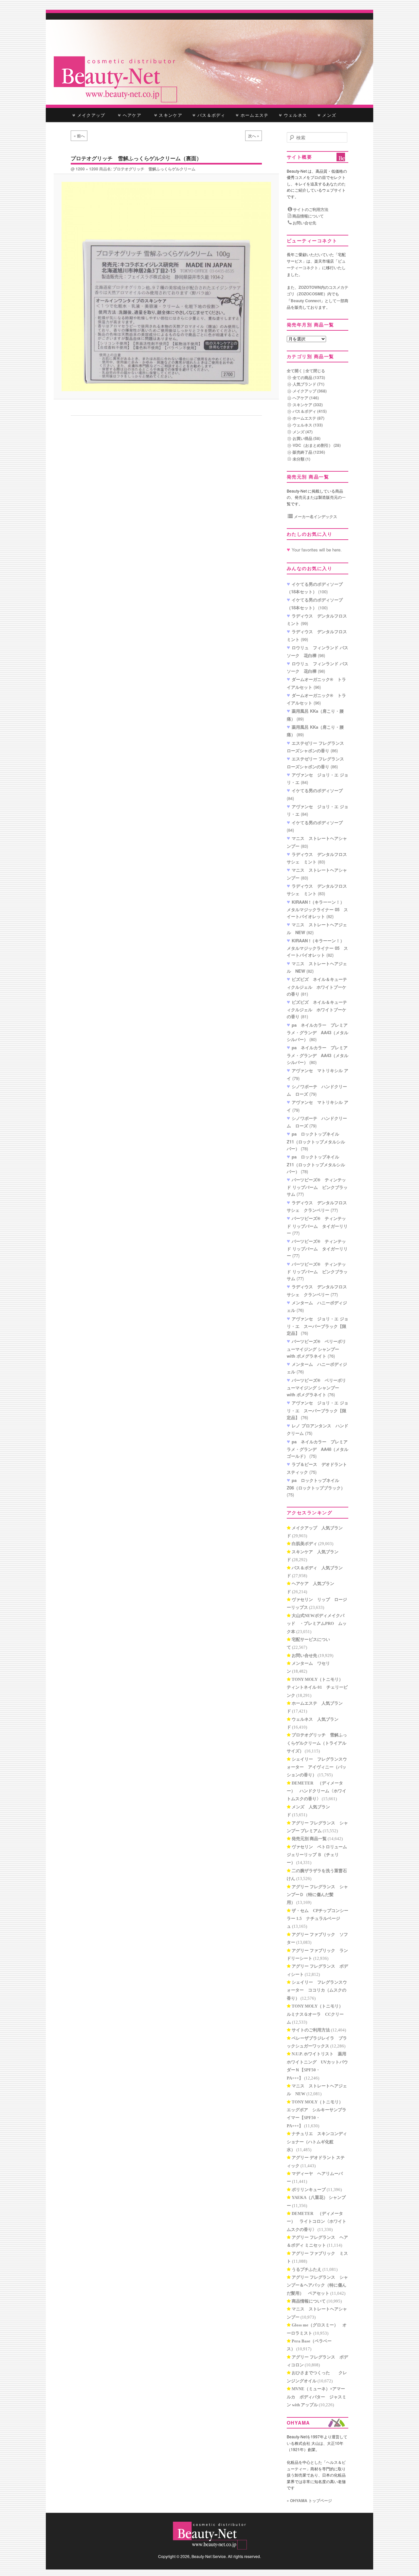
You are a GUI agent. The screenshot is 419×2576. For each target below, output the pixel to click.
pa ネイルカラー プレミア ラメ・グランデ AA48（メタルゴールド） (318, 1449)
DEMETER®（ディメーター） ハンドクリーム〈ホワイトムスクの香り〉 (317, 1791)
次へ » (254, 136)
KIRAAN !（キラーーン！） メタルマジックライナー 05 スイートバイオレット (318, 909)
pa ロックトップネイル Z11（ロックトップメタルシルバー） (316, 1141)
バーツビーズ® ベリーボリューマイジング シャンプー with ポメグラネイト (316, 1349)
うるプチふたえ (307, 2269)
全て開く (295, 371)
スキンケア (170, 115)
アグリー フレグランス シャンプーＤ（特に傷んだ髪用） (317, 1895)
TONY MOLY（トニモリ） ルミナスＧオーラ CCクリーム (317, 2014)
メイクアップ (91, 115)
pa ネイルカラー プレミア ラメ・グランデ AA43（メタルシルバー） (318, 1032)
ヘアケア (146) (306, 398)
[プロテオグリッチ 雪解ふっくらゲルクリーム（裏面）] (166, 286)
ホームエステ (254, 115)
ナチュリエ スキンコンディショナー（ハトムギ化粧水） (317, 2142)
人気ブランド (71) (309, 384)
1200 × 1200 (87, 169)
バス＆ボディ (211, 115)
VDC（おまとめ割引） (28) (317, 445)
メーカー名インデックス (315, 516)
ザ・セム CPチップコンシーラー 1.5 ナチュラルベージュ (318, 1919)
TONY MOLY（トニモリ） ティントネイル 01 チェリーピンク (317, 1687)
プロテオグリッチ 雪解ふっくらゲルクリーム (154, 169)
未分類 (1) (301, 459)
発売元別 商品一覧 (309, 1839)
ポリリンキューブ (309, 2190)
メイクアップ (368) (310, 391)
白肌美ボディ (304, 1544)
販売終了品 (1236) (309, 452)
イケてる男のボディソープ (317, 790)
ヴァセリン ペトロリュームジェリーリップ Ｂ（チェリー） (317, 1855)
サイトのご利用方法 (310, 209)
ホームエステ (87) (309, 418)
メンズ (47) (303, 432)
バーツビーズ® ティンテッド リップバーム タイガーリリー (317, 1226)
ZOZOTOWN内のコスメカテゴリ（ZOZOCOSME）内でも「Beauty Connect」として (318, 294)
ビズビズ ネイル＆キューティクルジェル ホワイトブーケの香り (317, 986)
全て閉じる (315, 371)
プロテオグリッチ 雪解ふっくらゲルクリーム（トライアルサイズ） (317, 1743)
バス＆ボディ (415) (310, 411)
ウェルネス (295, 115)
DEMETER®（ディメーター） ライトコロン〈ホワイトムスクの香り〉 (317, 2221)
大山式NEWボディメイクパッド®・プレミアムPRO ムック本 (317, 1624)
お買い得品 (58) (307, 438)
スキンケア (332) (308, 405)
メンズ (328, 115)
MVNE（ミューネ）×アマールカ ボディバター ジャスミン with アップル (317, 2397)
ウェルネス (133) (308, 425)
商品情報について (308, 216)
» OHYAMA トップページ (309, 2500)
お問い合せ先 (304, 223)
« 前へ (79, 136)
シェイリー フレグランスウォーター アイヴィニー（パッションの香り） (317, 1767)
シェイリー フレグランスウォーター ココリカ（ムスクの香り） (317, 1990)
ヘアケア (134, 115)
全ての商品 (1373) (309, 377)
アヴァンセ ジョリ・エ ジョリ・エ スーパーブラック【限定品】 (318, 1326)
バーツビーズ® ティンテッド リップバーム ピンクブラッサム (317, 1187)
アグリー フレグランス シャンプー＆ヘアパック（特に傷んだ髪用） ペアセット (317, 2285)
